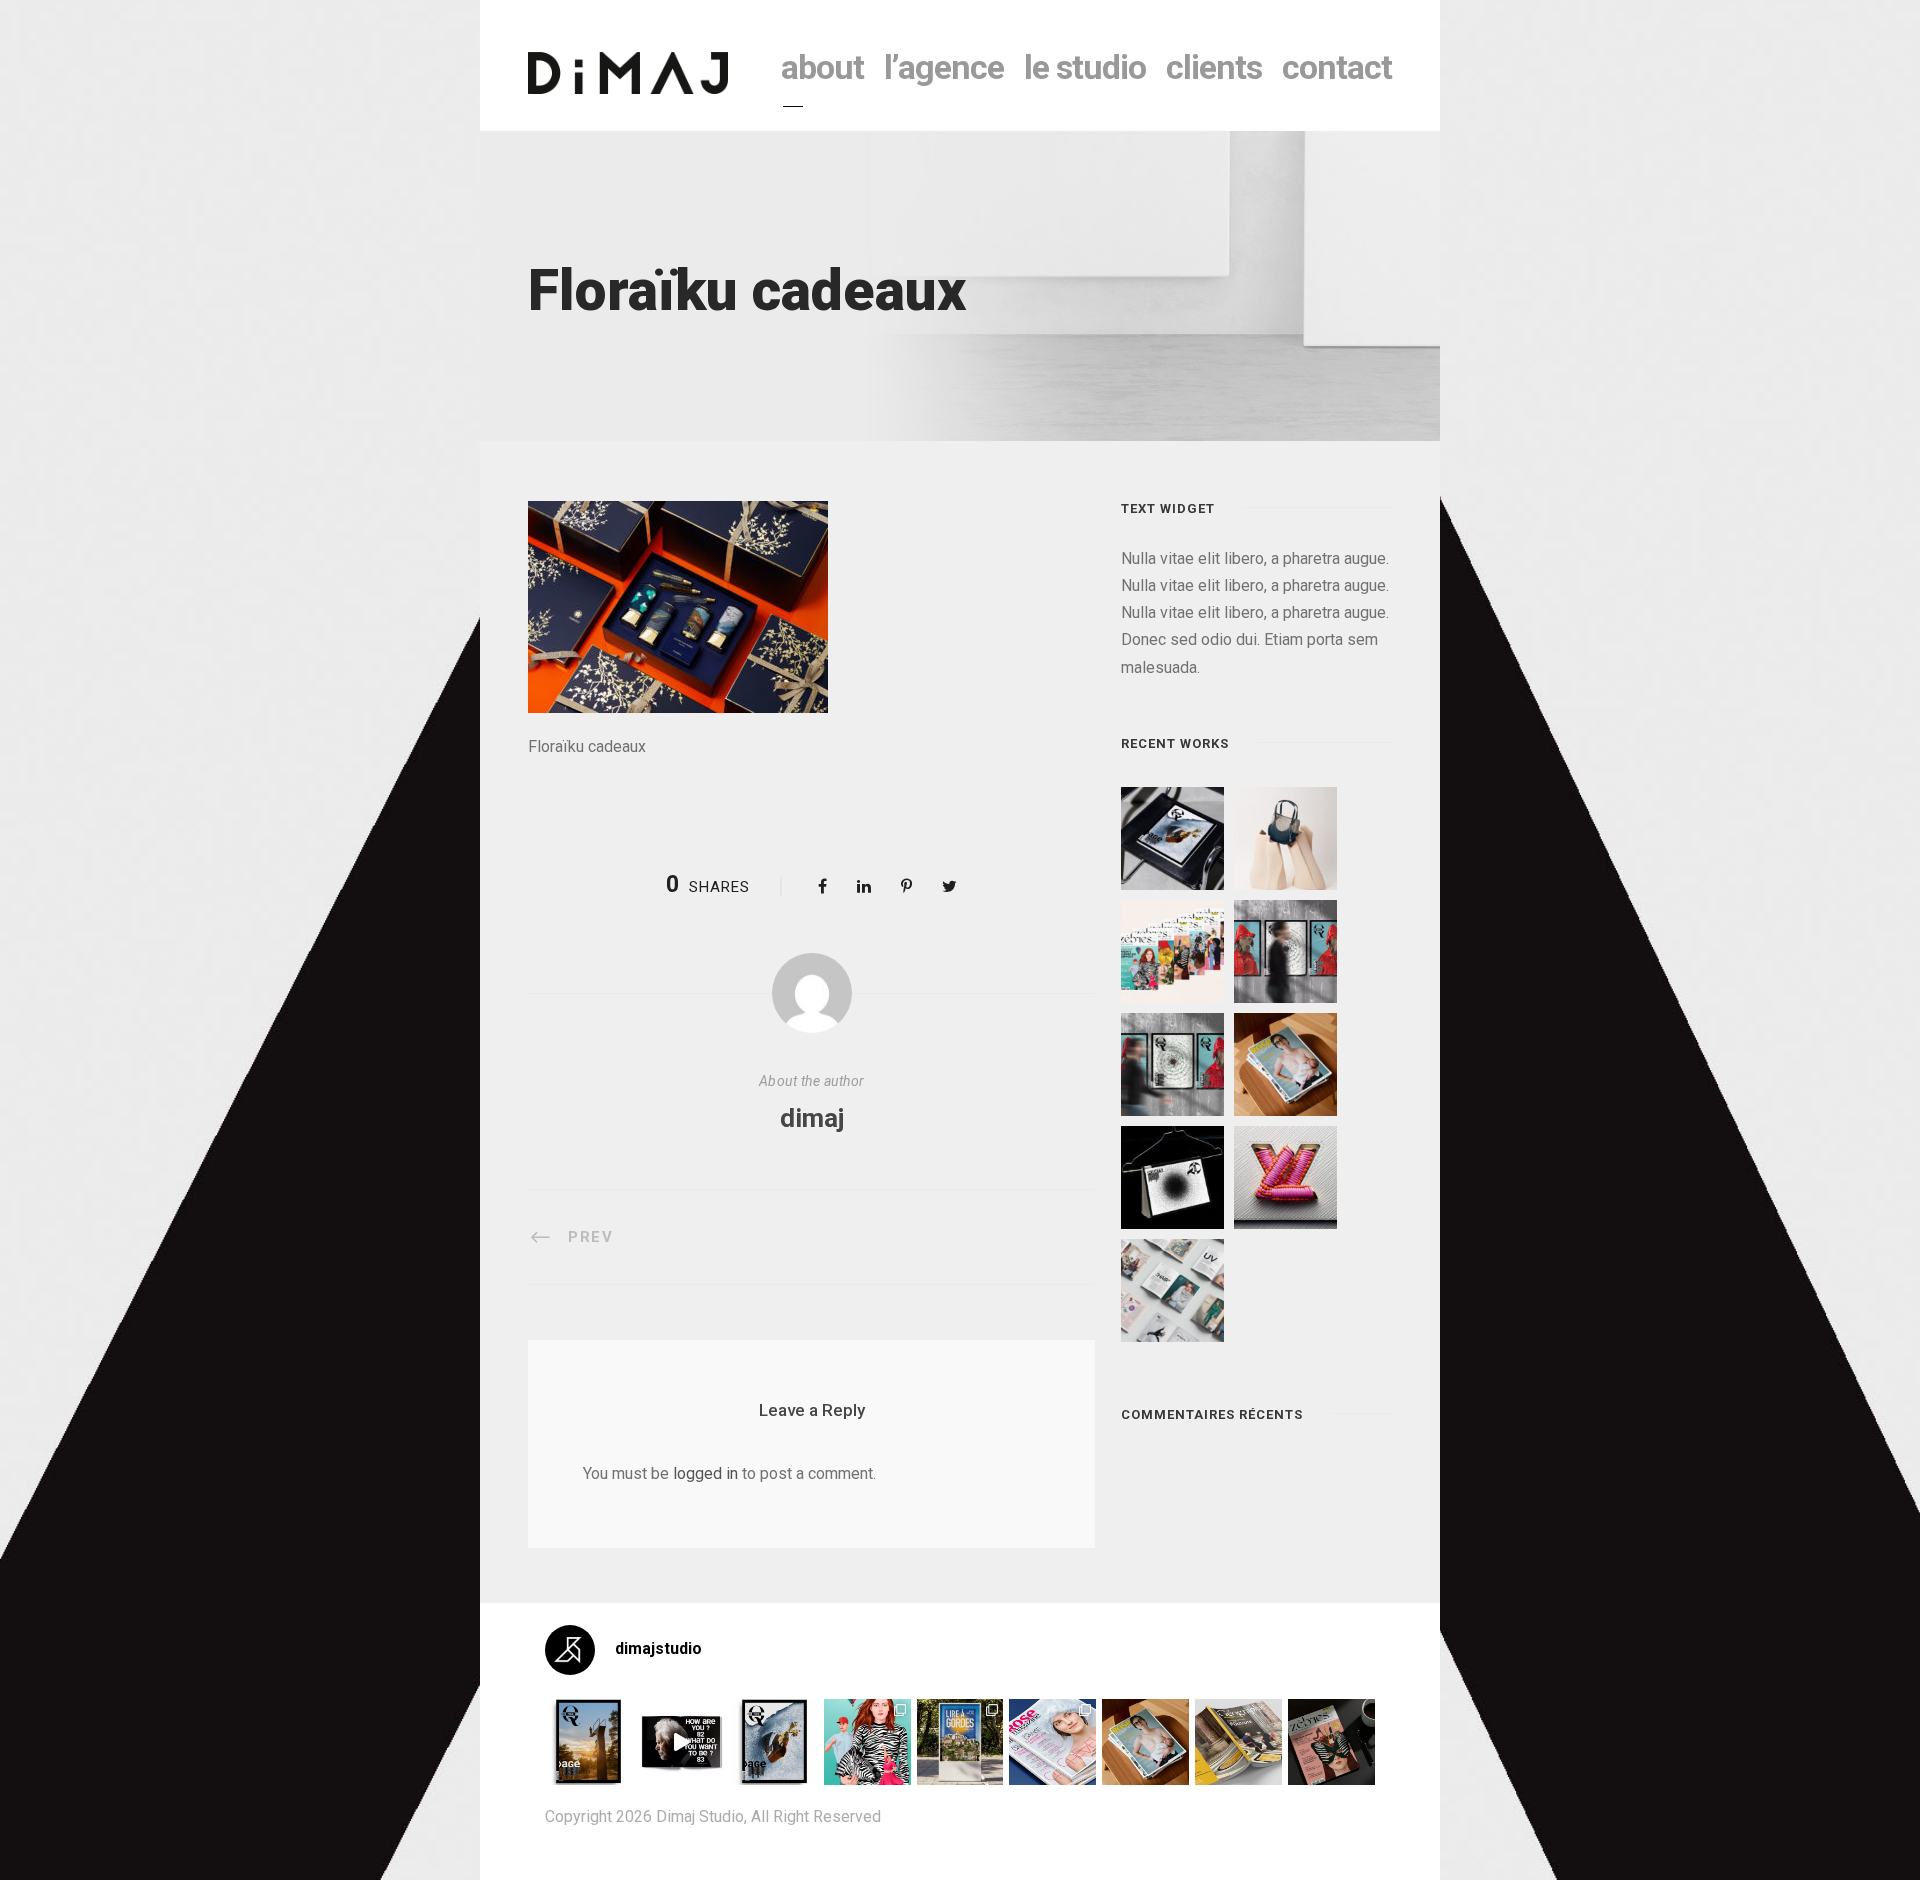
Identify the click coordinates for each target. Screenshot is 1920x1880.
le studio (1085, 67)
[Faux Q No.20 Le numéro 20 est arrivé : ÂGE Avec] (588, 1742)
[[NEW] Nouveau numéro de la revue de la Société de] (1238, 1742)
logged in (705, 1473)
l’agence (944, 67)
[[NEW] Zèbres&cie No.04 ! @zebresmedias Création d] (1331, 1742)
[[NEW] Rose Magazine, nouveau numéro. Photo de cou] (1145, 1742)
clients (1214, 67)
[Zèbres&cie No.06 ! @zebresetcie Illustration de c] (867, 1742)
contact (1337, 67)
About (822, 67)
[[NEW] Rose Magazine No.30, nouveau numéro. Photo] (1052, 1742)
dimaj (812, 1118)
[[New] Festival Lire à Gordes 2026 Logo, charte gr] (960, 1742)
